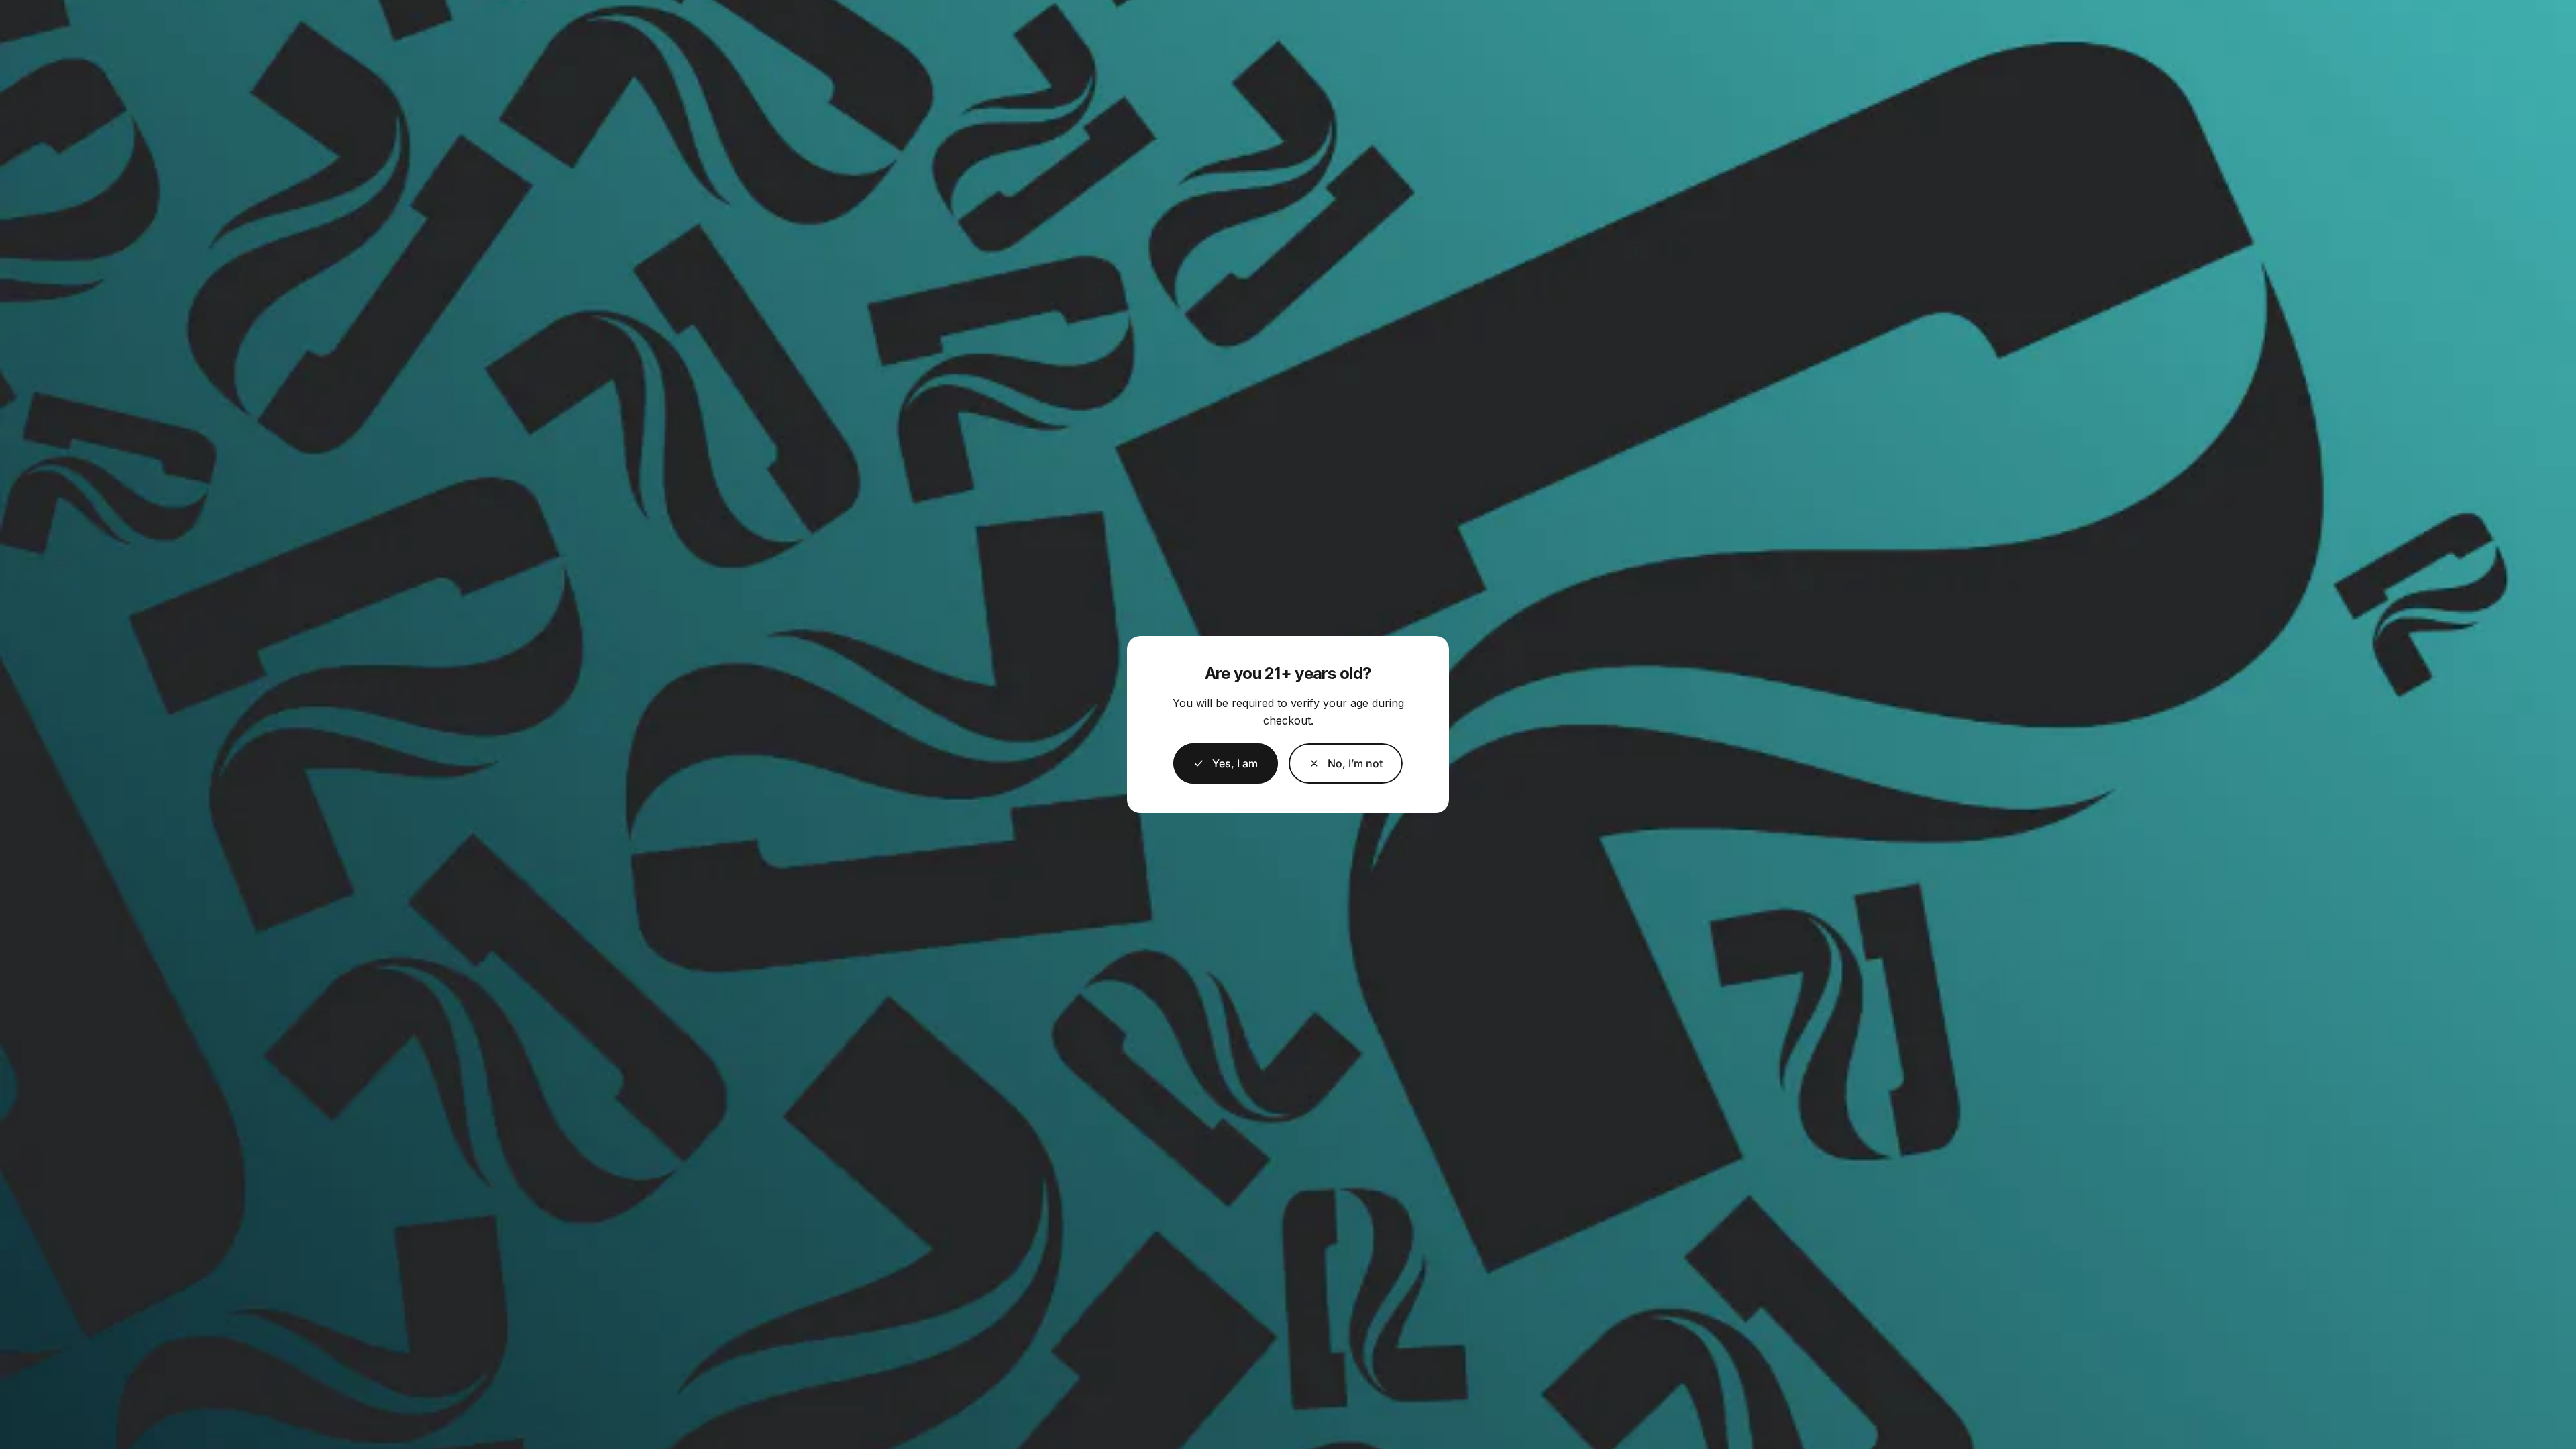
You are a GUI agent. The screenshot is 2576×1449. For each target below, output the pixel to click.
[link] (1346, 763)
